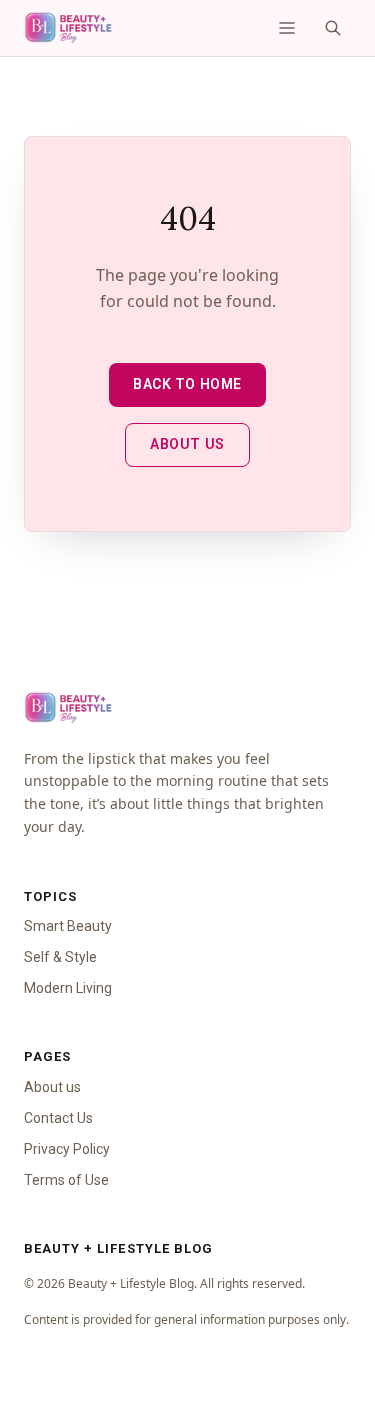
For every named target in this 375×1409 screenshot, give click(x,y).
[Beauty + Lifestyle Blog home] (68, 28)
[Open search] (333, 28)
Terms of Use (66, 1180)
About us (187, 444)
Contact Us (58, 1118)
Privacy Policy (67, 1149)
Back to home (187, 384)
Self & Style (60, 957)
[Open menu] (287, 28)
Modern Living (68, 988)
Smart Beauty (68, 926)
